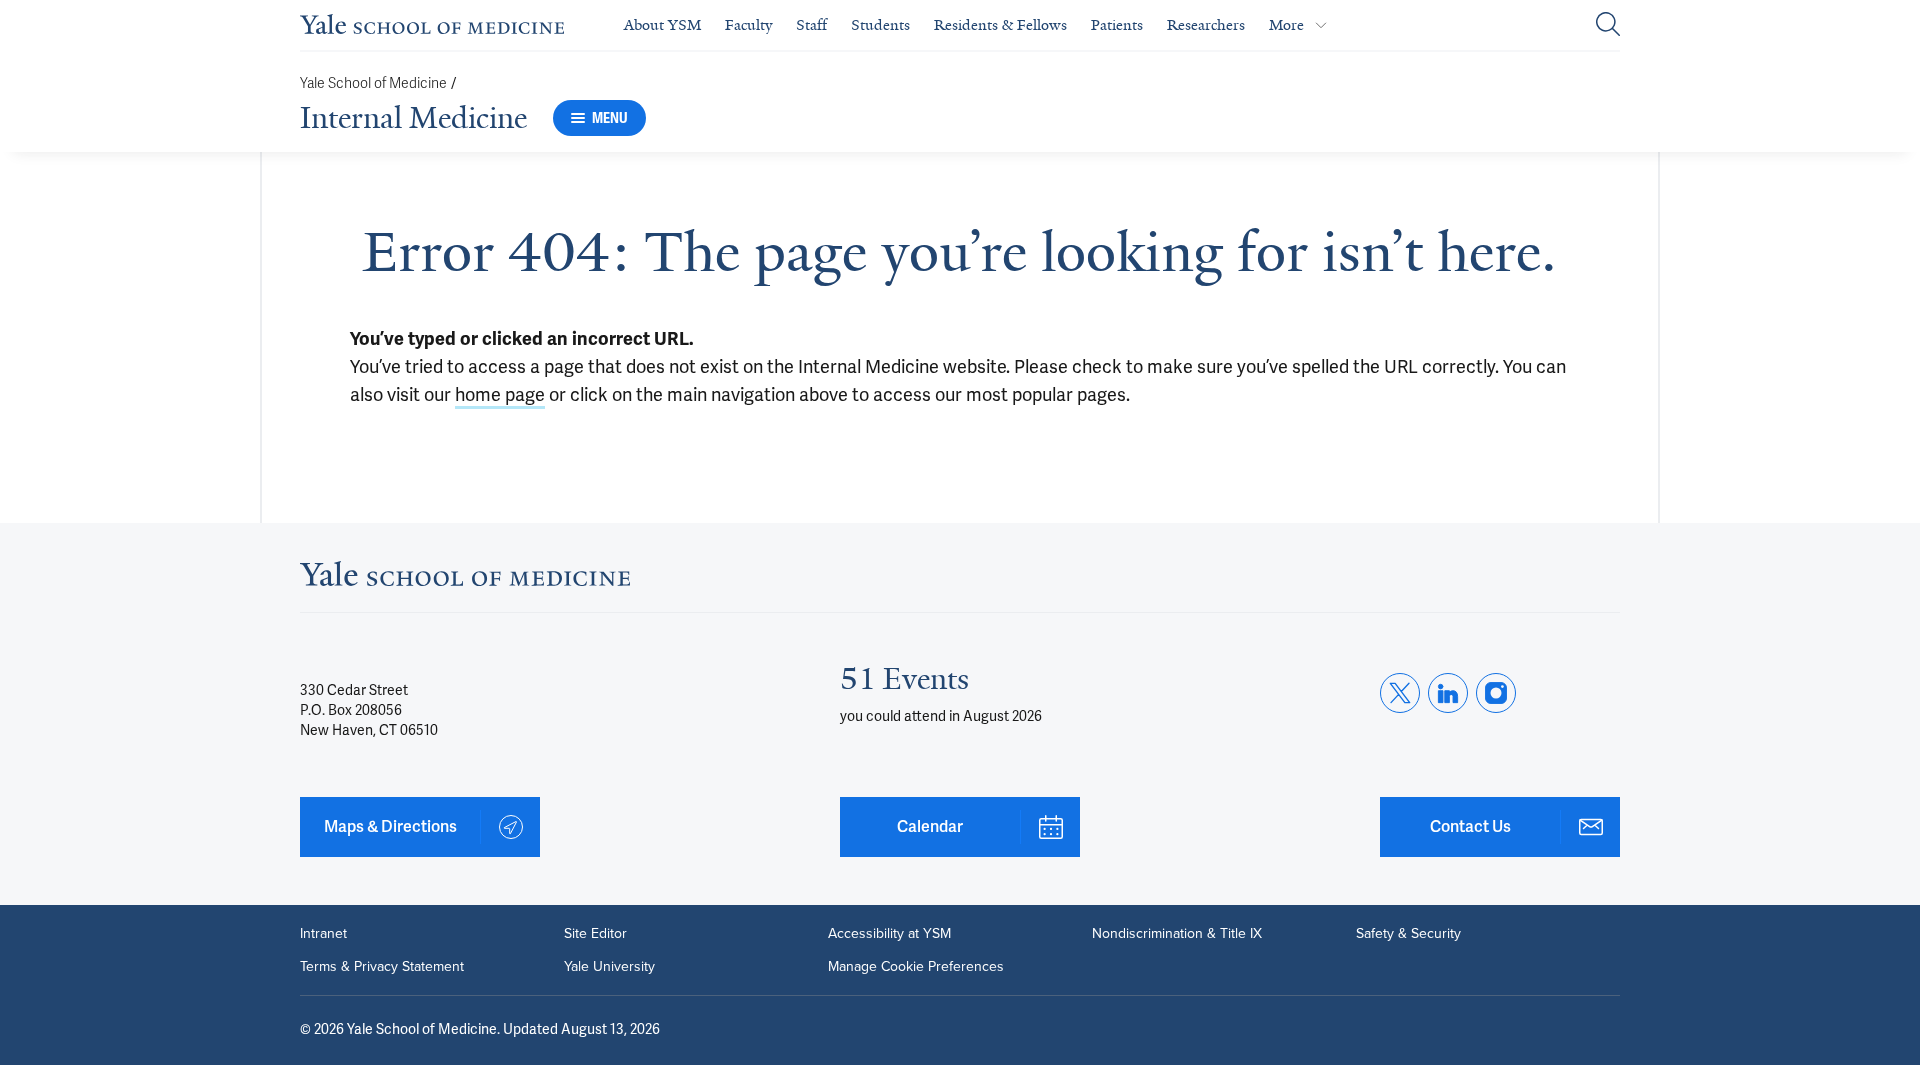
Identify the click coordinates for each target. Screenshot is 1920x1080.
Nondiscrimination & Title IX (1177, 933)
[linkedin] (1448, 693)
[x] (1400, 693)
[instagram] (1496, 693)
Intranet (323, 933)
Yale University (609, 966)
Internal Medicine (413, 118)
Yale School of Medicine (373, 83)
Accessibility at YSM (889, 933)
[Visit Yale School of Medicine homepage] (465, 580)
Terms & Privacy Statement (382, 966)
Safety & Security (1408, 933)
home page (500, 395)
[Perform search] (1608, 25)
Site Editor (595, 933)
